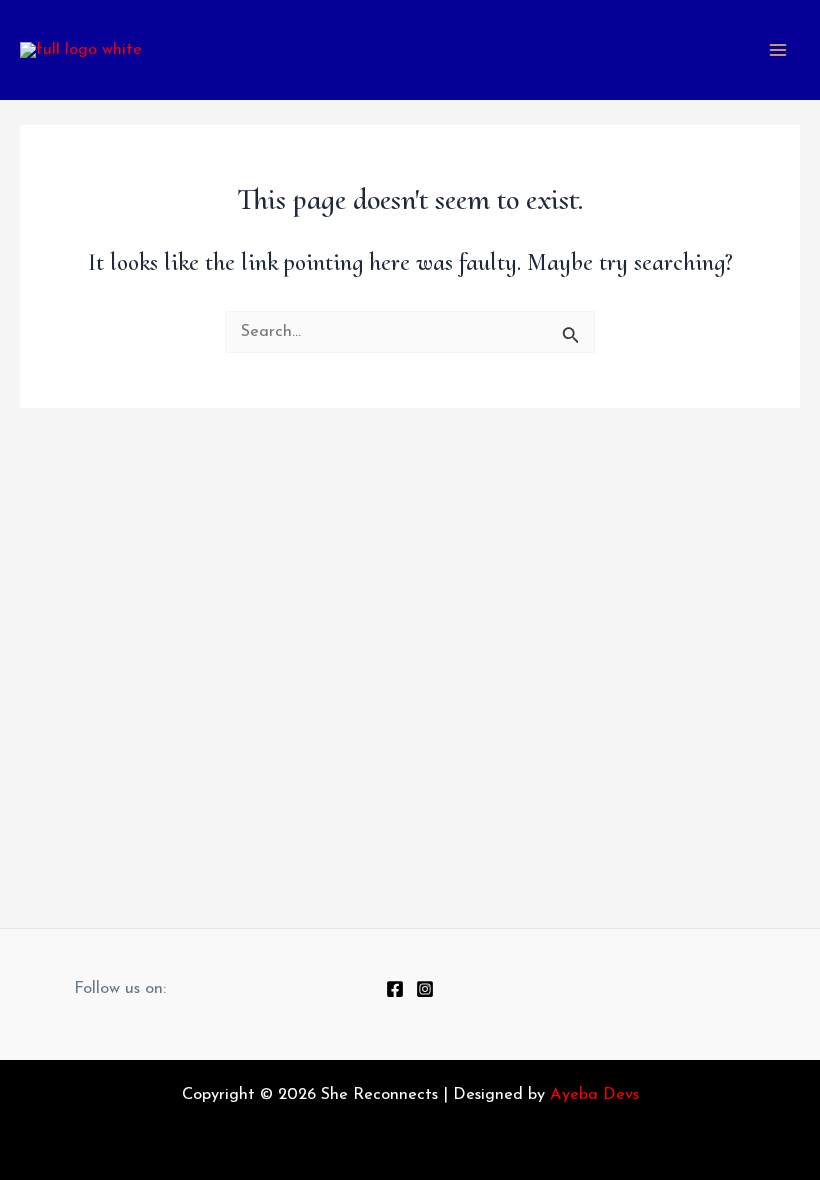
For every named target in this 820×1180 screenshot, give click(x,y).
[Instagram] (425, 989)
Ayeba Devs (594, 1095)
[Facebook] (395, 989)
